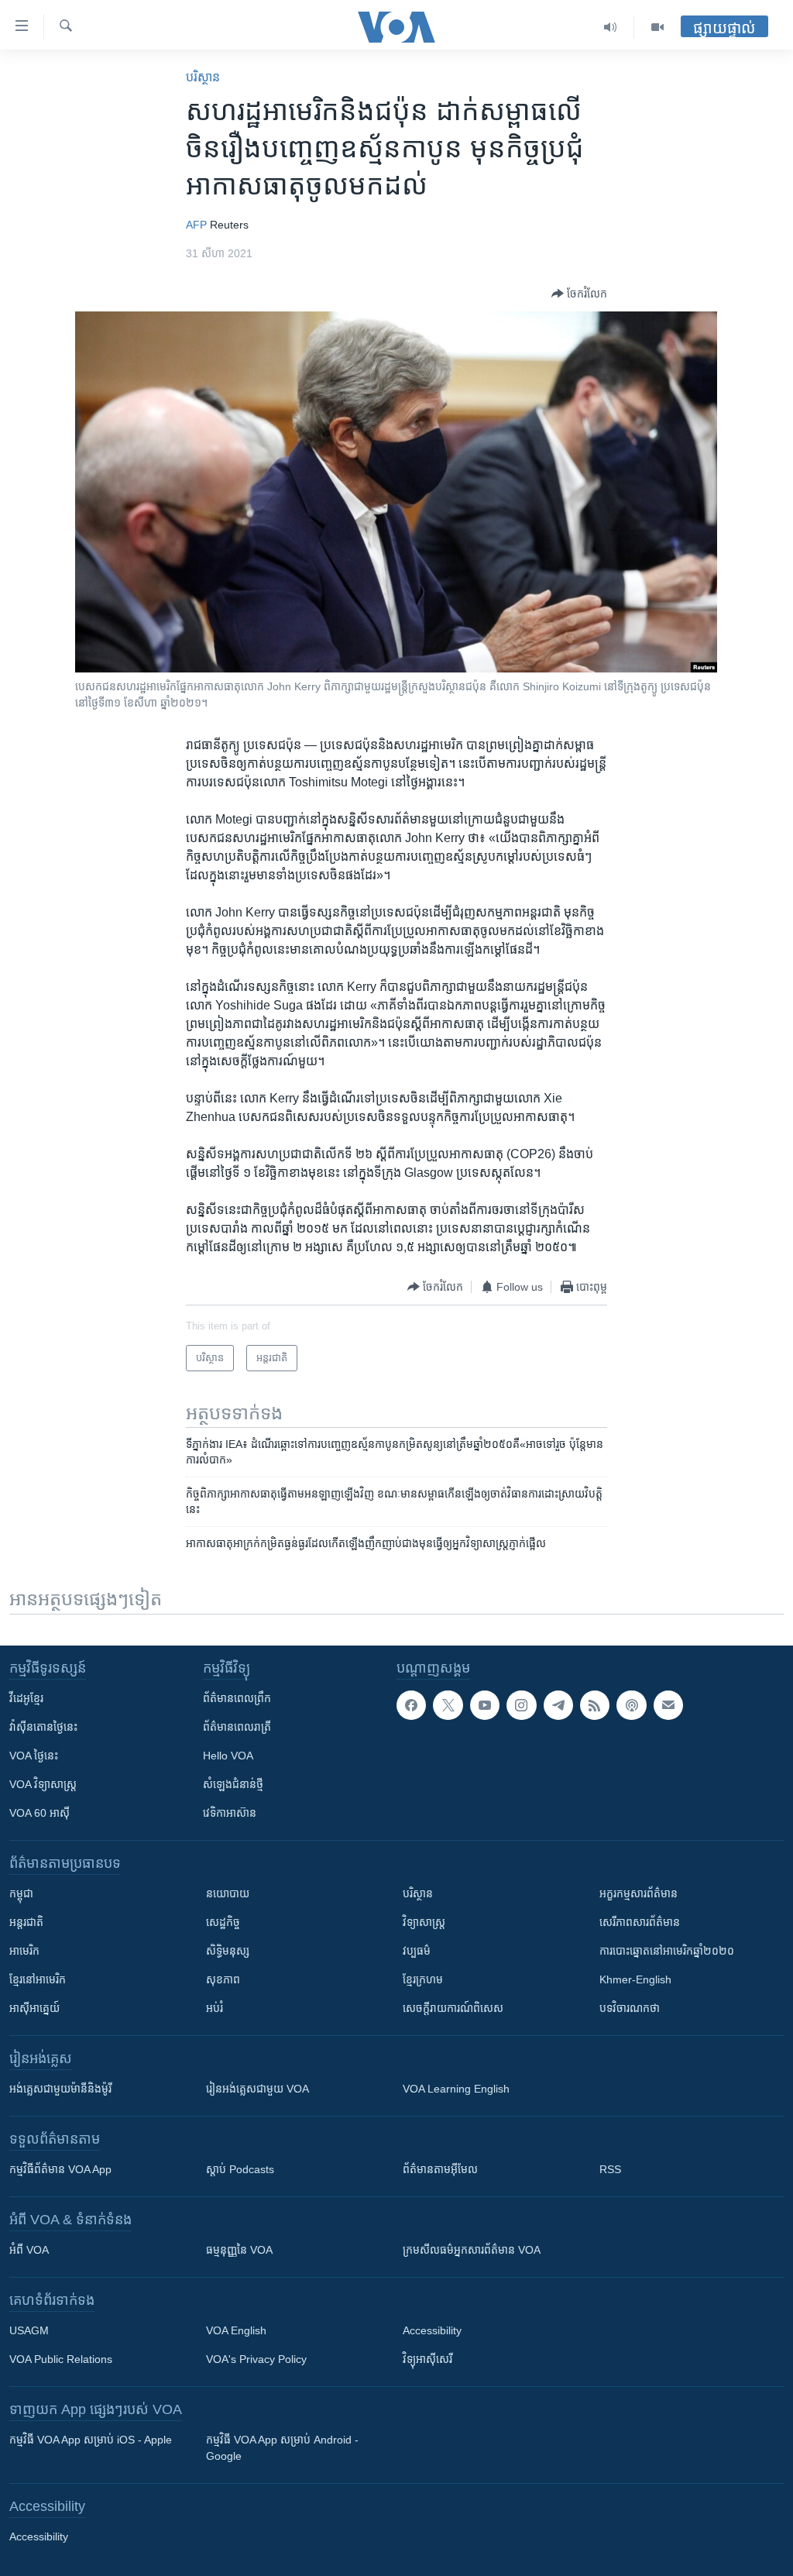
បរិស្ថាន (203, 77)
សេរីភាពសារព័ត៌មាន (640, 1922)
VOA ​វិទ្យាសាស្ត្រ (43, 1784)
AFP (196, 225)
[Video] (657, 27)
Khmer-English (635, 1979)
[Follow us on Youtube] (485, 1705)
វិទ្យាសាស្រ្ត (424, 1922)
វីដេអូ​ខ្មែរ (26, 1698)
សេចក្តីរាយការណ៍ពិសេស (453, 2008)
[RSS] (595, 1705)
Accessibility (432, 2330)
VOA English (236, 2330)
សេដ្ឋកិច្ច (223, 1922)
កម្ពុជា (21, 1893)
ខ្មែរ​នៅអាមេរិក (38, 1979)
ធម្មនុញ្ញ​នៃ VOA (239, 2250)
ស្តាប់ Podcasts (240, 2169)
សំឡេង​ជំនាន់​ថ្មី (233, 1784)
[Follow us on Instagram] (521, 1705)
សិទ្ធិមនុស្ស (228, 1951)
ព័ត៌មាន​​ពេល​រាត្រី (237, 1727)
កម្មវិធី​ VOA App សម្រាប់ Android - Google (282, 2448)
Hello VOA (228, 1756)
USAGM (29, 2330)
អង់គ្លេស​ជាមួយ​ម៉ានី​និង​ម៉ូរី (60, 2089)
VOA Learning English (456, 2089)
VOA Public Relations (61, 2359)
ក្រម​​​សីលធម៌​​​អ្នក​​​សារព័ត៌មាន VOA (472, 2250)
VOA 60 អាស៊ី (39, 1813)
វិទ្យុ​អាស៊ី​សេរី (427, 2359)
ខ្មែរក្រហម (423, 1979)
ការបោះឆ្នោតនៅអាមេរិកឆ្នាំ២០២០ (667, 1951)
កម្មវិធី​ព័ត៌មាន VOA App (60, 2169)
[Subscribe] (668, 1705)
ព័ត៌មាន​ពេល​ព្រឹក (237, 1698)
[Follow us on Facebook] (411, 1705)
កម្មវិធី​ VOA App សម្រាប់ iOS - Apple (91, 2440)
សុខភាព (223, 1979)
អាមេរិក (24, 1951)
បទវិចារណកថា (630, 2008)
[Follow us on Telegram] (558, 1705)
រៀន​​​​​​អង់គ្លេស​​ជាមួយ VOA (257, 2089)
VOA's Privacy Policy (256, 2359)
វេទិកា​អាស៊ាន (230, 1813)
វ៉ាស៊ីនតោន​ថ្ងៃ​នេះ (43, 1727)
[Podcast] (631, 1705)
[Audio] (611, 27)
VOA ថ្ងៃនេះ (34, 1756)
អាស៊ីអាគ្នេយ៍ (34, 2008)
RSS (610, 2169)
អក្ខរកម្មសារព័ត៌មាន (639, 1893)
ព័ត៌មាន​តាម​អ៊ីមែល (440, 2169)
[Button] (579, 294)
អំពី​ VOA (29, 2250)
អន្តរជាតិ (26, 1922)
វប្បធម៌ (417, 1951)
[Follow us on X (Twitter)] (448, 1705)
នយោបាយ (228, 1893)
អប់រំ (215, 2008)
